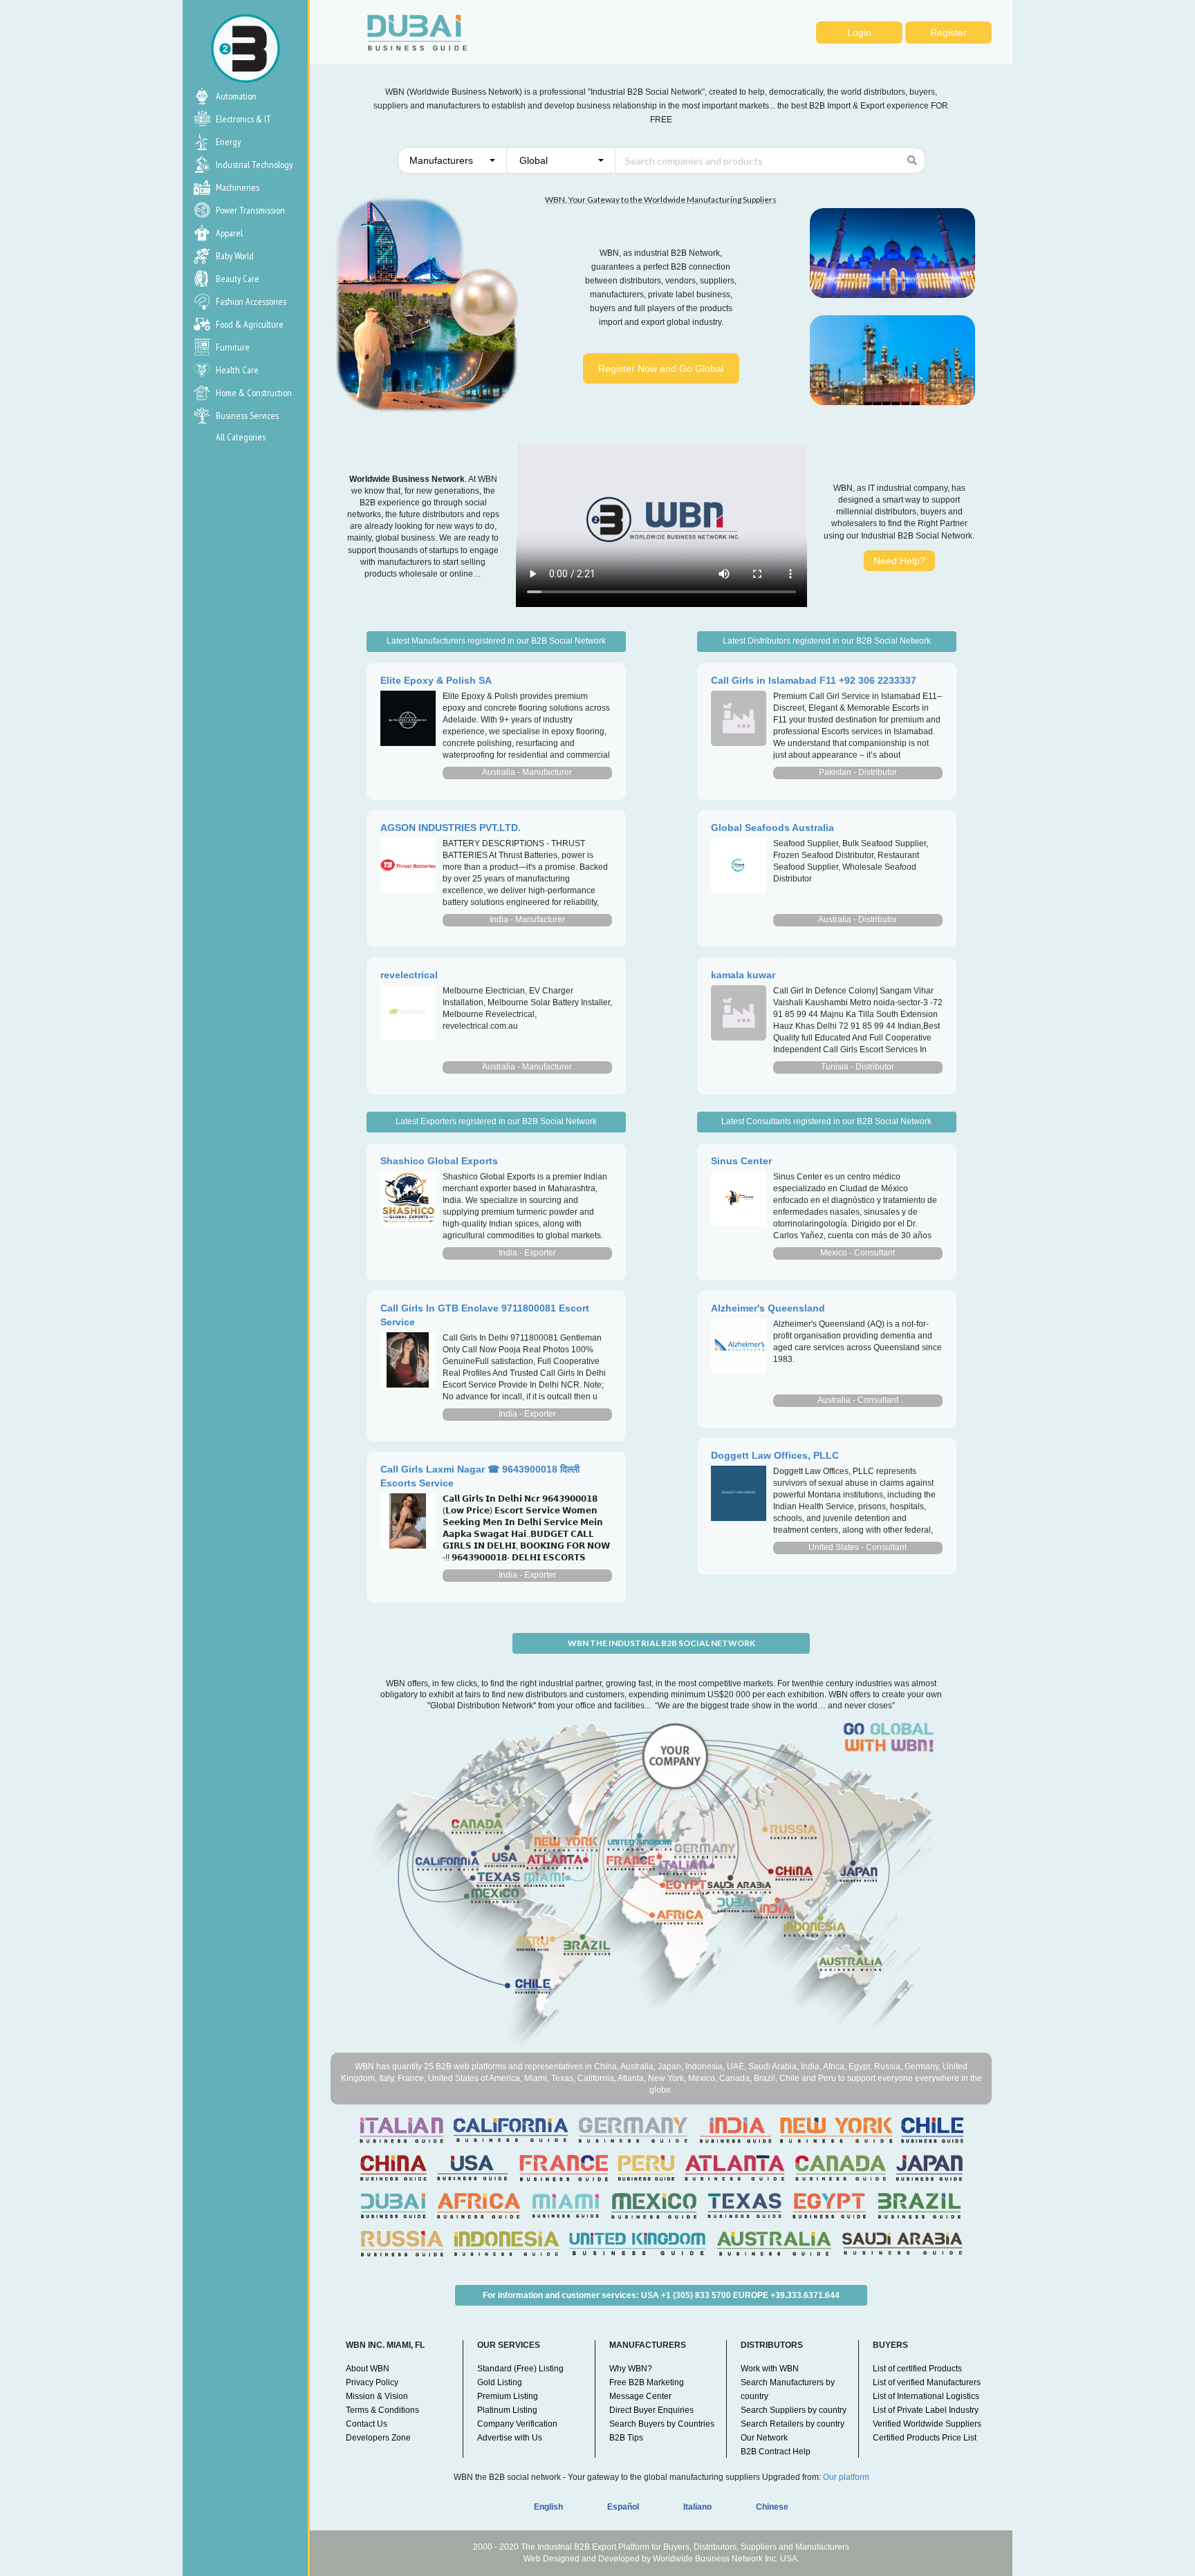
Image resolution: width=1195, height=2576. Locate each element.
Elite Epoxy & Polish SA (436, 680)
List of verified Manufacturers (927, 2382)
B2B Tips (626, 2438)
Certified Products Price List (925, 2438)
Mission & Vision (377, 2396)
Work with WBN (770, 2369)
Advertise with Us (510, 2438)
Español (623, 2507)
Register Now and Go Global (661, 368)
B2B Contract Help (776, 2452)
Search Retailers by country (793, 2424)
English (548, 2507)
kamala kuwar (743, 975)
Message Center (640, 2396)
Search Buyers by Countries (662, 2424)
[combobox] (452, 160)
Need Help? (899, 561)
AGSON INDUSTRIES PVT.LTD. (451, 828)
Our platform (846, 2477)
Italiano (697, 2507)
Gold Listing (500, 2382)
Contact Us (367, 2424)
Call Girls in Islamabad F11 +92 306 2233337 (814, 680)
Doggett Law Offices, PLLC (775, 1455)
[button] (452, 160)
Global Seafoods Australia (772, 828)
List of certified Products (917, 2369)
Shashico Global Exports (439, 1161)
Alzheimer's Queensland (768, 1308)
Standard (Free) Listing (520, 2369)
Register (948, 32)
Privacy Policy (372, 2382)
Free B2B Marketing (647, 2382)
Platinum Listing (507, 2410)
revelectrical (409, 975)
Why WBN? (631, 2369)
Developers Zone (378, 2438)
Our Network (764, 2438)
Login (859, 32)
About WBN (368, 2369)
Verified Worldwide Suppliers (927, 2424)
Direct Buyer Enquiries (651, 2410)
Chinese (772, 2507)
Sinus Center (741, 1161)
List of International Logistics (926, 2396)
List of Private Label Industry (926, 2410)
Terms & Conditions (382, 2410)
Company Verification (517, 2424)
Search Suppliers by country (794, 2410)
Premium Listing (508, 2396)
